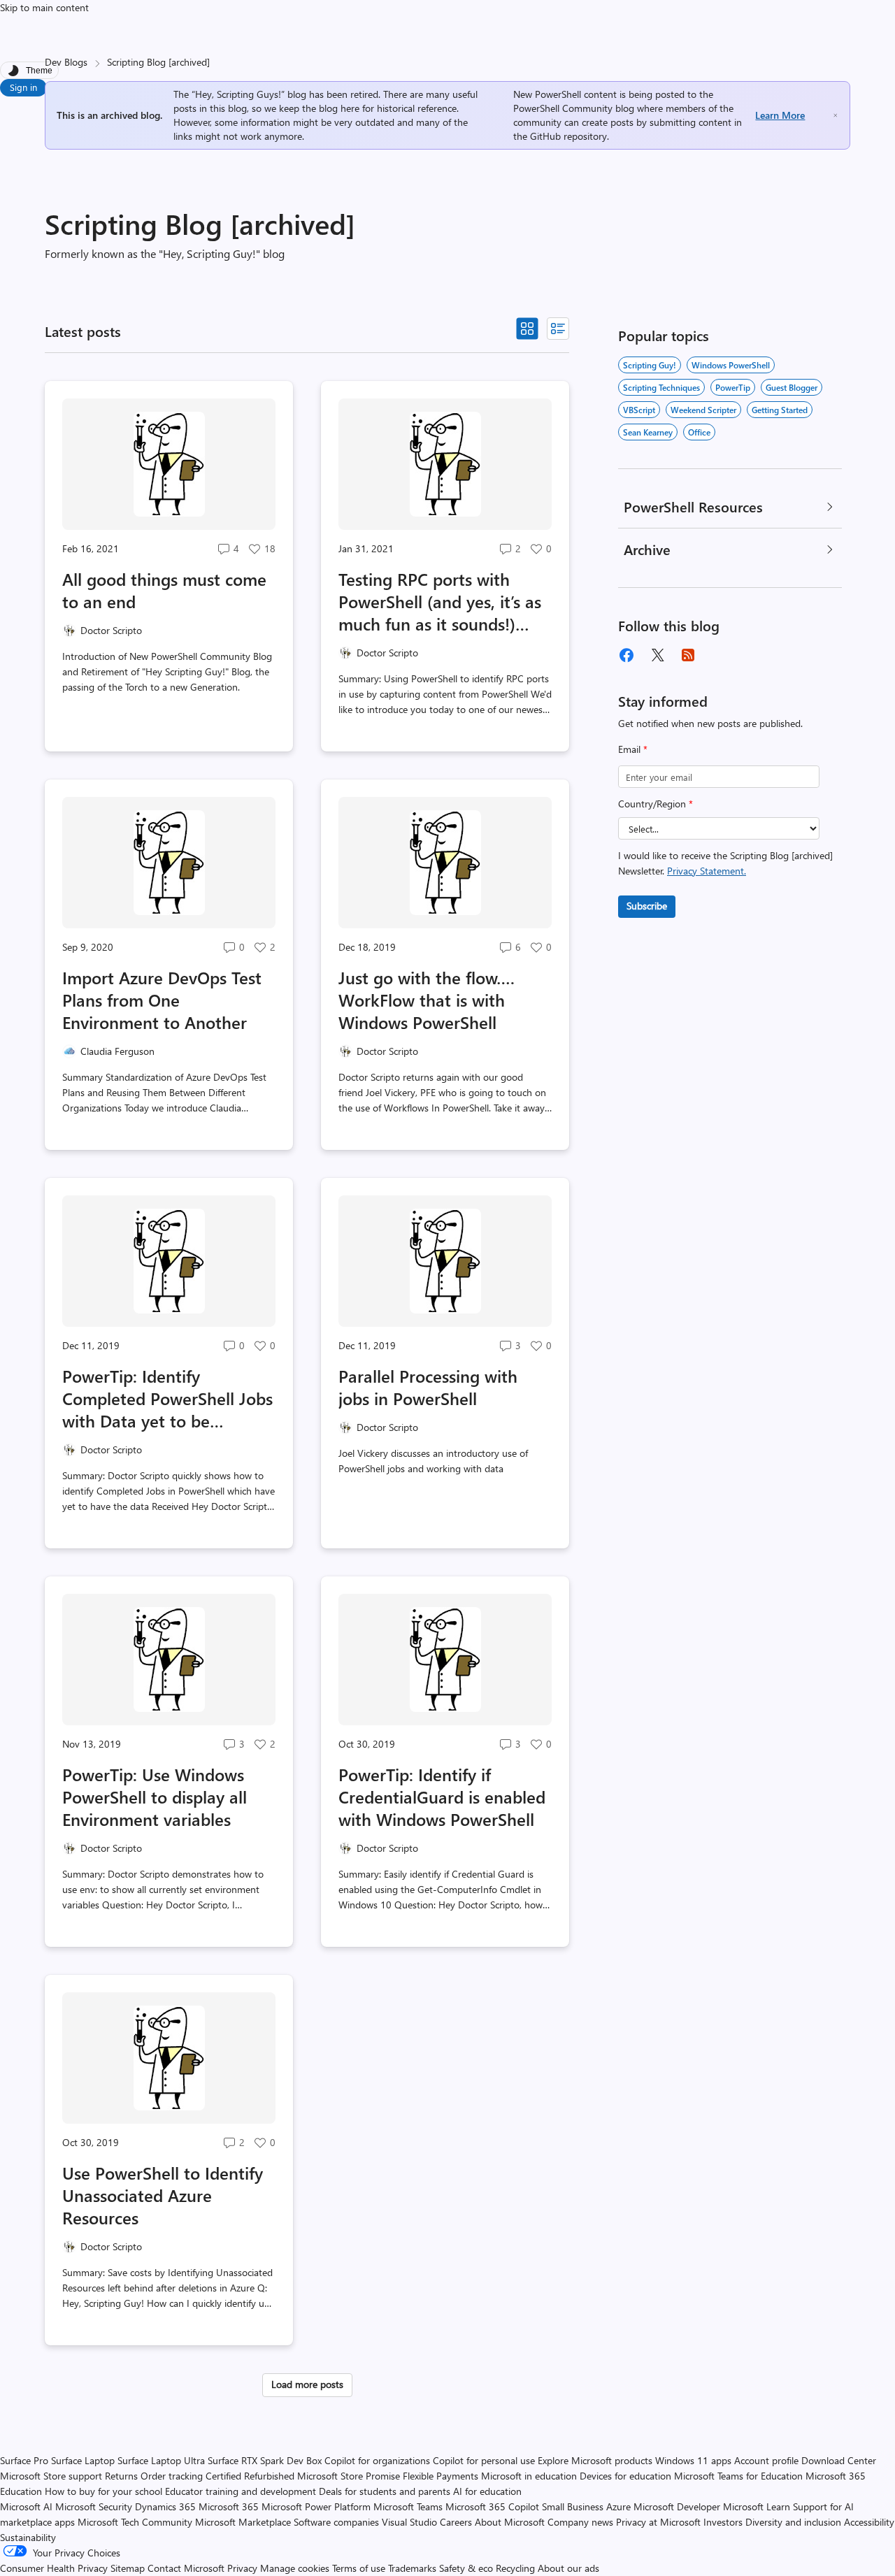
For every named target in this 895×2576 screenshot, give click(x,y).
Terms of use (359, 2568)
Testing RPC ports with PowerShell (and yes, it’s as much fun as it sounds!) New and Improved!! (440, 601)
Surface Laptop (83, 2460)
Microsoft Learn (757, 2506)
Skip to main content (44, 7)
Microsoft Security (94, 2506)
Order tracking (172, 2476)
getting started (780, 410)
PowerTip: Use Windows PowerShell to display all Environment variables (155, 1797)
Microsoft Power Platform (316, 2506)
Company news (580, 2522)
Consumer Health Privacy (54, 2568)
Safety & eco (466, 2568)
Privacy (244, 2568)
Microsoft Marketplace (243, 2522)
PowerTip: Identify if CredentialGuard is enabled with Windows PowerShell (442, 1797)
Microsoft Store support (51, 2476)
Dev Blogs (66, 62)
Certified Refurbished (250, 2476)
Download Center (839, 2460)
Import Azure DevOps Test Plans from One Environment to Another (162, 1000)
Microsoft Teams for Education (738, 2476)
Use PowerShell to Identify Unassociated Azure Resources (163, 2195)
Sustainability (28, 2537)
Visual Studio (409, 2522)
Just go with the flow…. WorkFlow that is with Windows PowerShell (427, 1000)
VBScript (639, 410)
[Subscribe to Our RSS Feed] (688, 655)
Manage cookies (295, 2568)
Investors (723, 2522)
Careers (456, 2522)
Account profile (766, 2460)
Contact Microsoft (186, 2568)
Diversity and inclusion (793, 2522)
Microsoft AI (26, 2506)
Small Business (573, 2506)
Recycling (515, 2568)
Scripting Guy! (650, 365)
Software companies (336, 2522)
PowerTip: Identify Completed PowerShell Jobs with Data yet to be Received (167, 1398)
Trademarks (412, 2568)
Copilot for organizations (377, 2460)
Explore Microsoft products (595, 2460)
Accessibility (869, 2522)
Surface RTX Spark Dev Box (265, 2460)
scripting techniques (661, 387)
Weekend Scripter (703, 410)
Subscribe (647, 906)
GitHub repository (568, 136)
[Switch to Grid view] (527, 329)
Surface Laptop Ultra (161, 2460)
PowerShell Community (563, 108)
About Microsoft (510, 2522)
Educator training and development (241, 2491)
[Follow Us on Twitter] (657, 655)
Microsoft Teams (408, 2506)
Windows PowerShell (731, 365)
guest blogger (792, 387)
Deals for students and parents (385, 2491)
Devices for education (625, 2476)
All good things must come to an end (164, 590)
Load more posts (307, 2384)
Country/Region (656, 804)
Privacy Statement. (707, 871)
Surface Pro (24, 2460)
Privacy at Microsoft (658, 2522)
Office (699, 432)
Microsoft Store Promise (349, 2476)
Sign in (23, 87)
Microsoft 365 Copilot (492, 2506)
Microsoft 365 (229, 2506)
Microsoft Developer (677, 2506)
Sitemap (128, 2568)
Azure (618, 2506)
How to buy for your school (103, 2491)
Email (633, 749)
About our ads (568, 2568)
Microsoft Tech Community (135, 2522)
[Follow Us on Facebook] (626, 655)
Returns (121, 2476)
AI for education (487, 2491)
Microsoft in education (529, 2476)
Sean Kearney (648, 432)
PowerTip (733, 387)
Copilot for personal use (484, 2460)
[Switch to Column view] (558, 329)
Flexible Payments (441, 2476)
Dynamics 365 (165, 2506)
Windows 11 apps (693, 2460)
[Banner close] (836, 115)
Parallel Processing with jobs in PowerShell (428, 1387)
